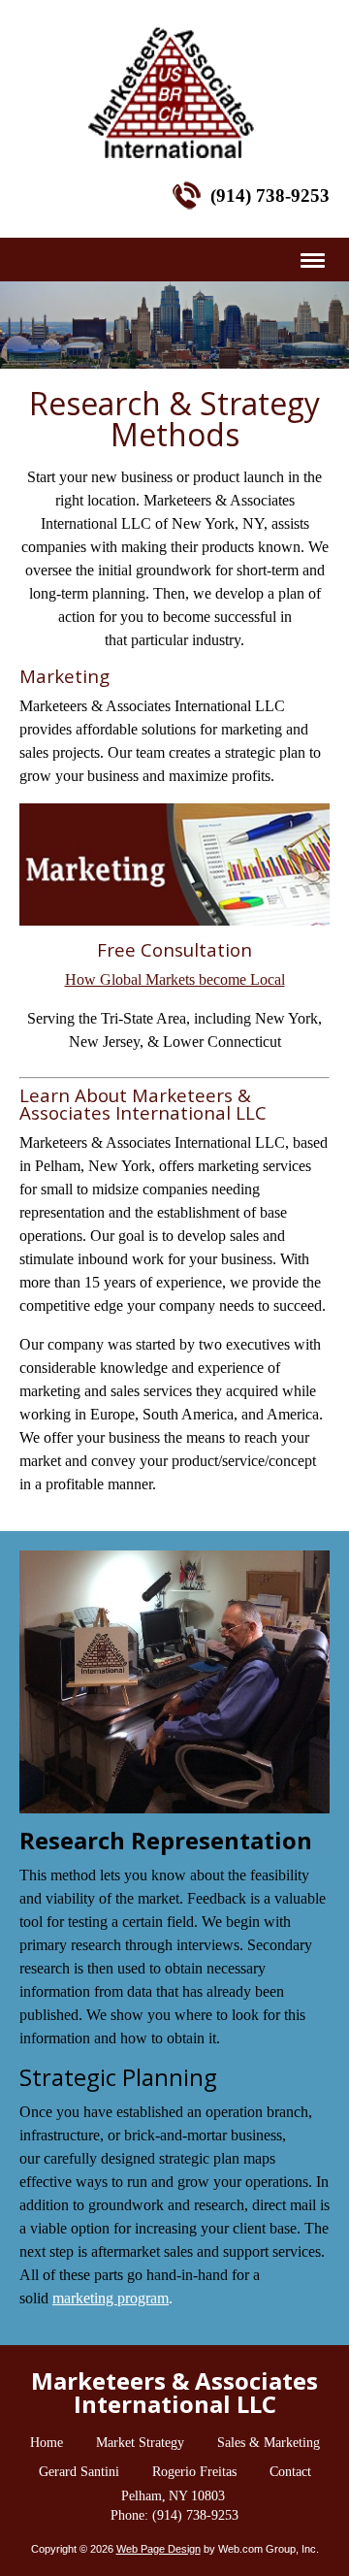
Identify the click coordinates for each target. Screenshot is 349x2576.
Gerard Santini (79, 2472)
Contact (290, 2472)
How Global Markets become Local (175, 979)
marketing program (111, 2298)
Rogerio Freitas (194, 2472)
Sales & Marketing (269, 2443)
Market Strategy (140, 2443)
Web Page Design (159, 2549)
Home (47, 2443)
